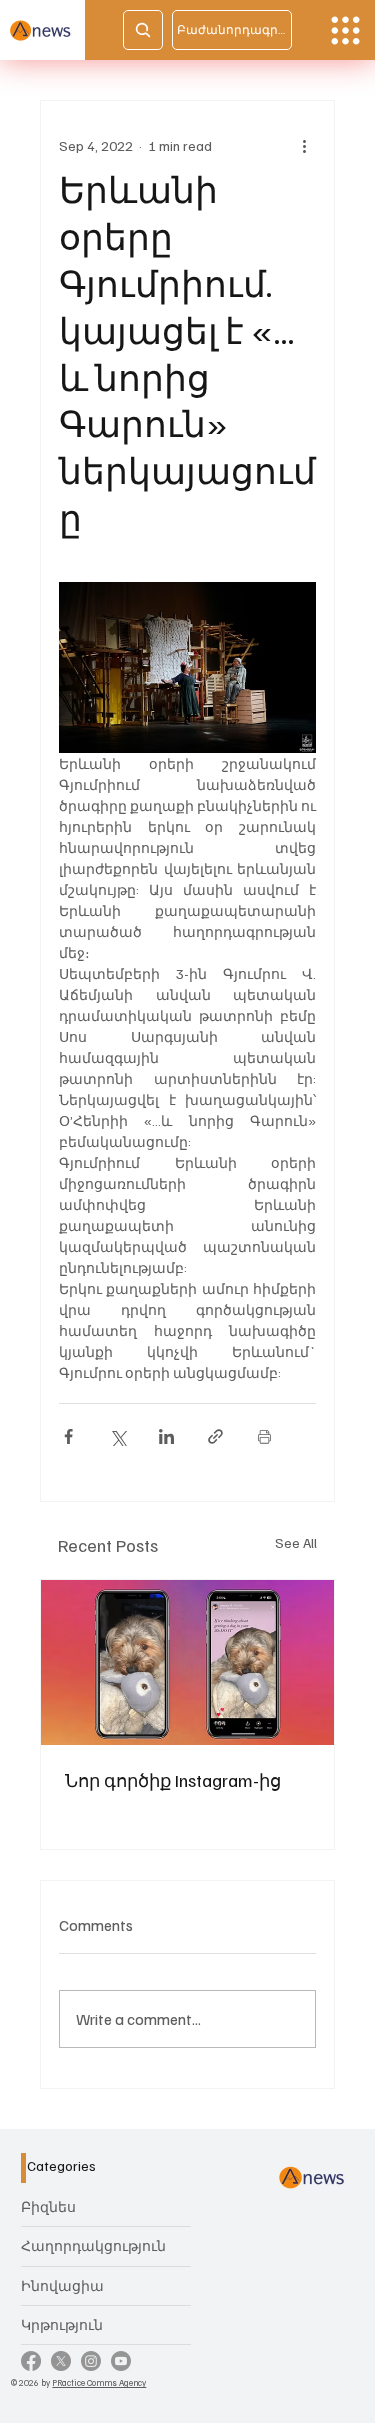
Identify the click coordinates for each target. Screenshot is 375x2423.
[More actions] (304, 145)
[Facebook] (31, 2361)
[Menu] (345, 30)
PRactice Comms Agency (99, 2382)
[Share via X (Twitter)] (117, 1436)
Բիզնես (48, 2206)
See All (296, 1542)
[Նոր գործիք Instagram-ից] (187, 1662)
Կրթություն (62, 2324)
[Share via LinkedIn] (166, 1436)
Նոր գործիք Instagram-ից (173, 1780)
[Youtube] (121, 2361)
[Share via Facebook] (68, 1436)
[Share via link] (215, 1436)
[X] (61, 2361)
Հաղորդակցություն (93, 2245)
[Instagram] (91, 2361)
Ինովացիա (62, 2285)
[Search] (143, 30)
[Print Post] (264, 1436)
